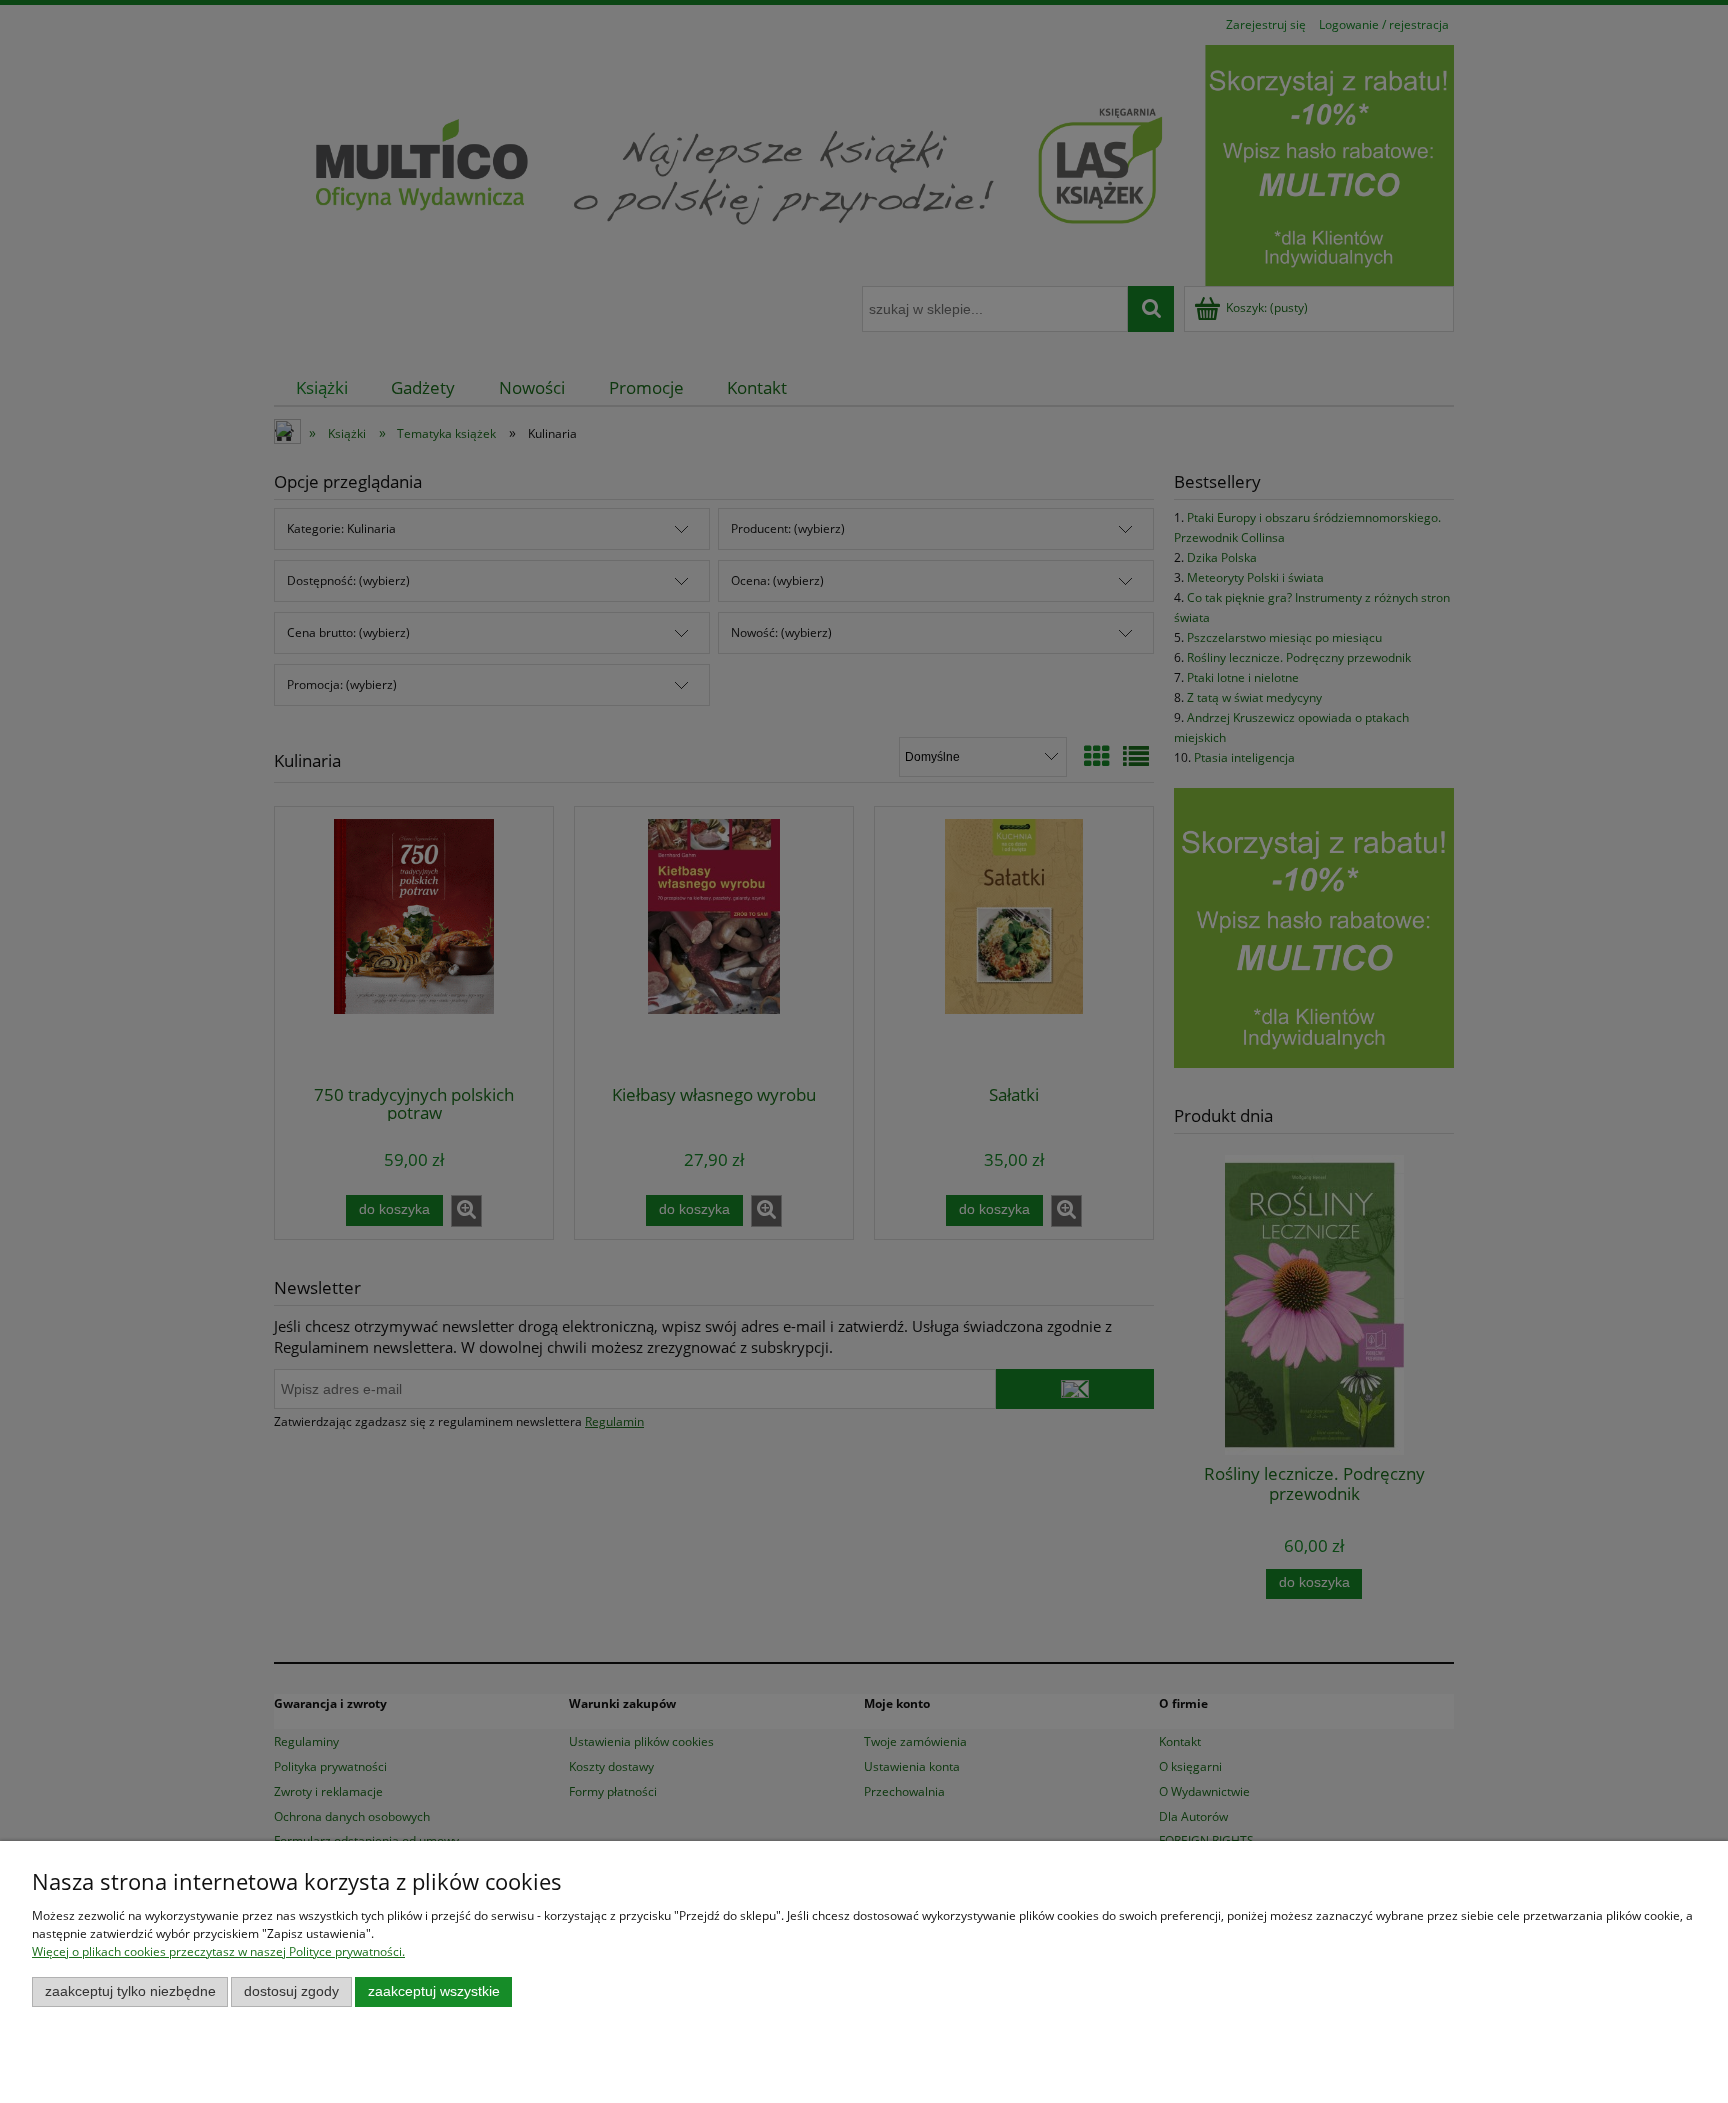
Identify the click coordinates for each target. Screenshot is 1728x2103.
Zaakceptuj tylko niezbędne (130, 1991)
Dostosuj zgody (291, 1991)
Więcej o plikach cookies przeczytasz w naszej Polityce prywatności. (218, 1951)
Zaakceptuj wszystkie (434, 1991)
